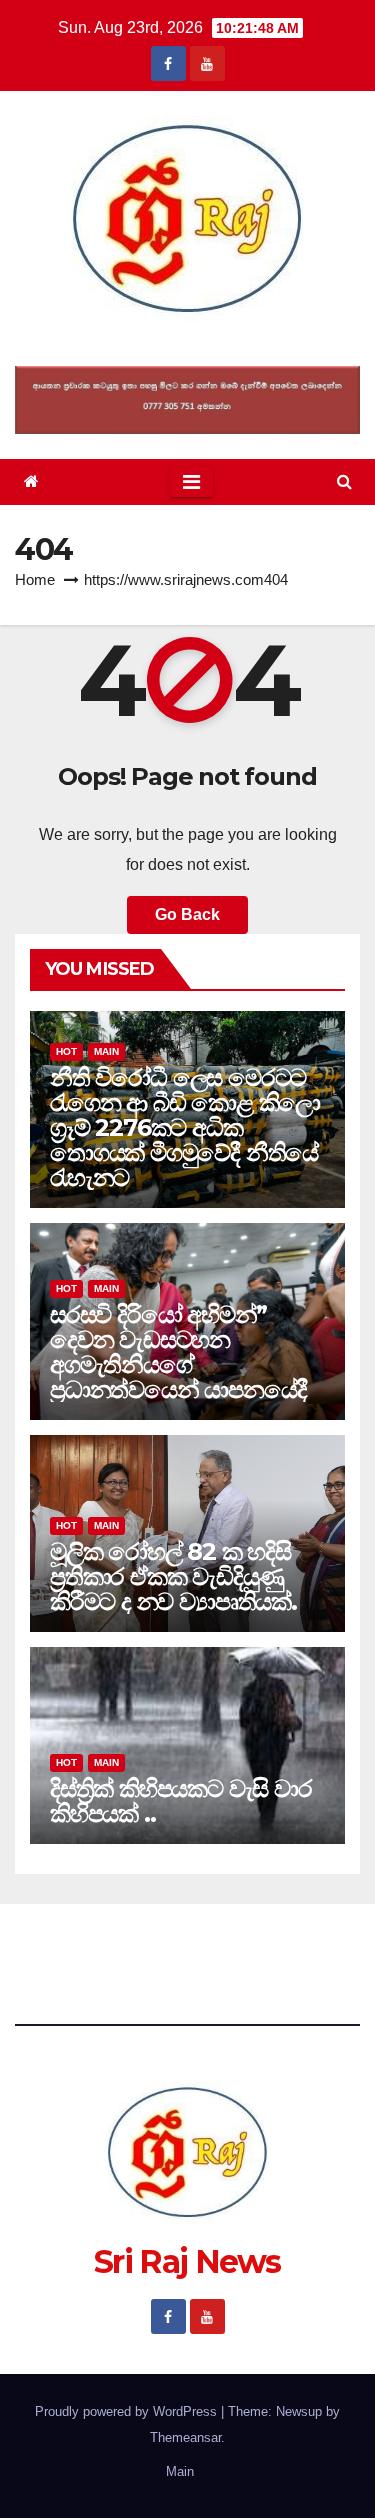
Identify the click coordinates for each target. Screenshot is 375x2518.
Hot (66, 1051)
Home (35, 579)
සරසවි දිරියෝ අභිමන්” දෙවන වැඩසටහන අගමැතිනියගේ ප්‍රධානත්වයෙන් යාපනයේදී (178, 1352)
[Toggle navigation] (191, 482)
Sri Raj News (187, 344)
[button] (344, 481)
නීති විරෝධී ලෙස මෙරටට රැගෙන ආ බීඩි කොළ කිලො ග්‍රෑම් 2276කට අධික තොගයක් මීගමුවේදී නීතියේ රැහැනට (185, 1127)
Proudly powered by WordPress (128, 2411)
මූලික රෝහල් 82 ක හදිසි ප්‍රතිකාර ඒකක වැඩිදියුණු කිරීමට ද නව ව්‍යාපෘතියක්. (173, 1576)
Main (106, 1051)
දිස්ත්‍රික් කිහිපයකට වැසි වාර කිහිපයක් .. (181, 1801)
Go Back (187, 914)
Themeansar (185, 2437)
